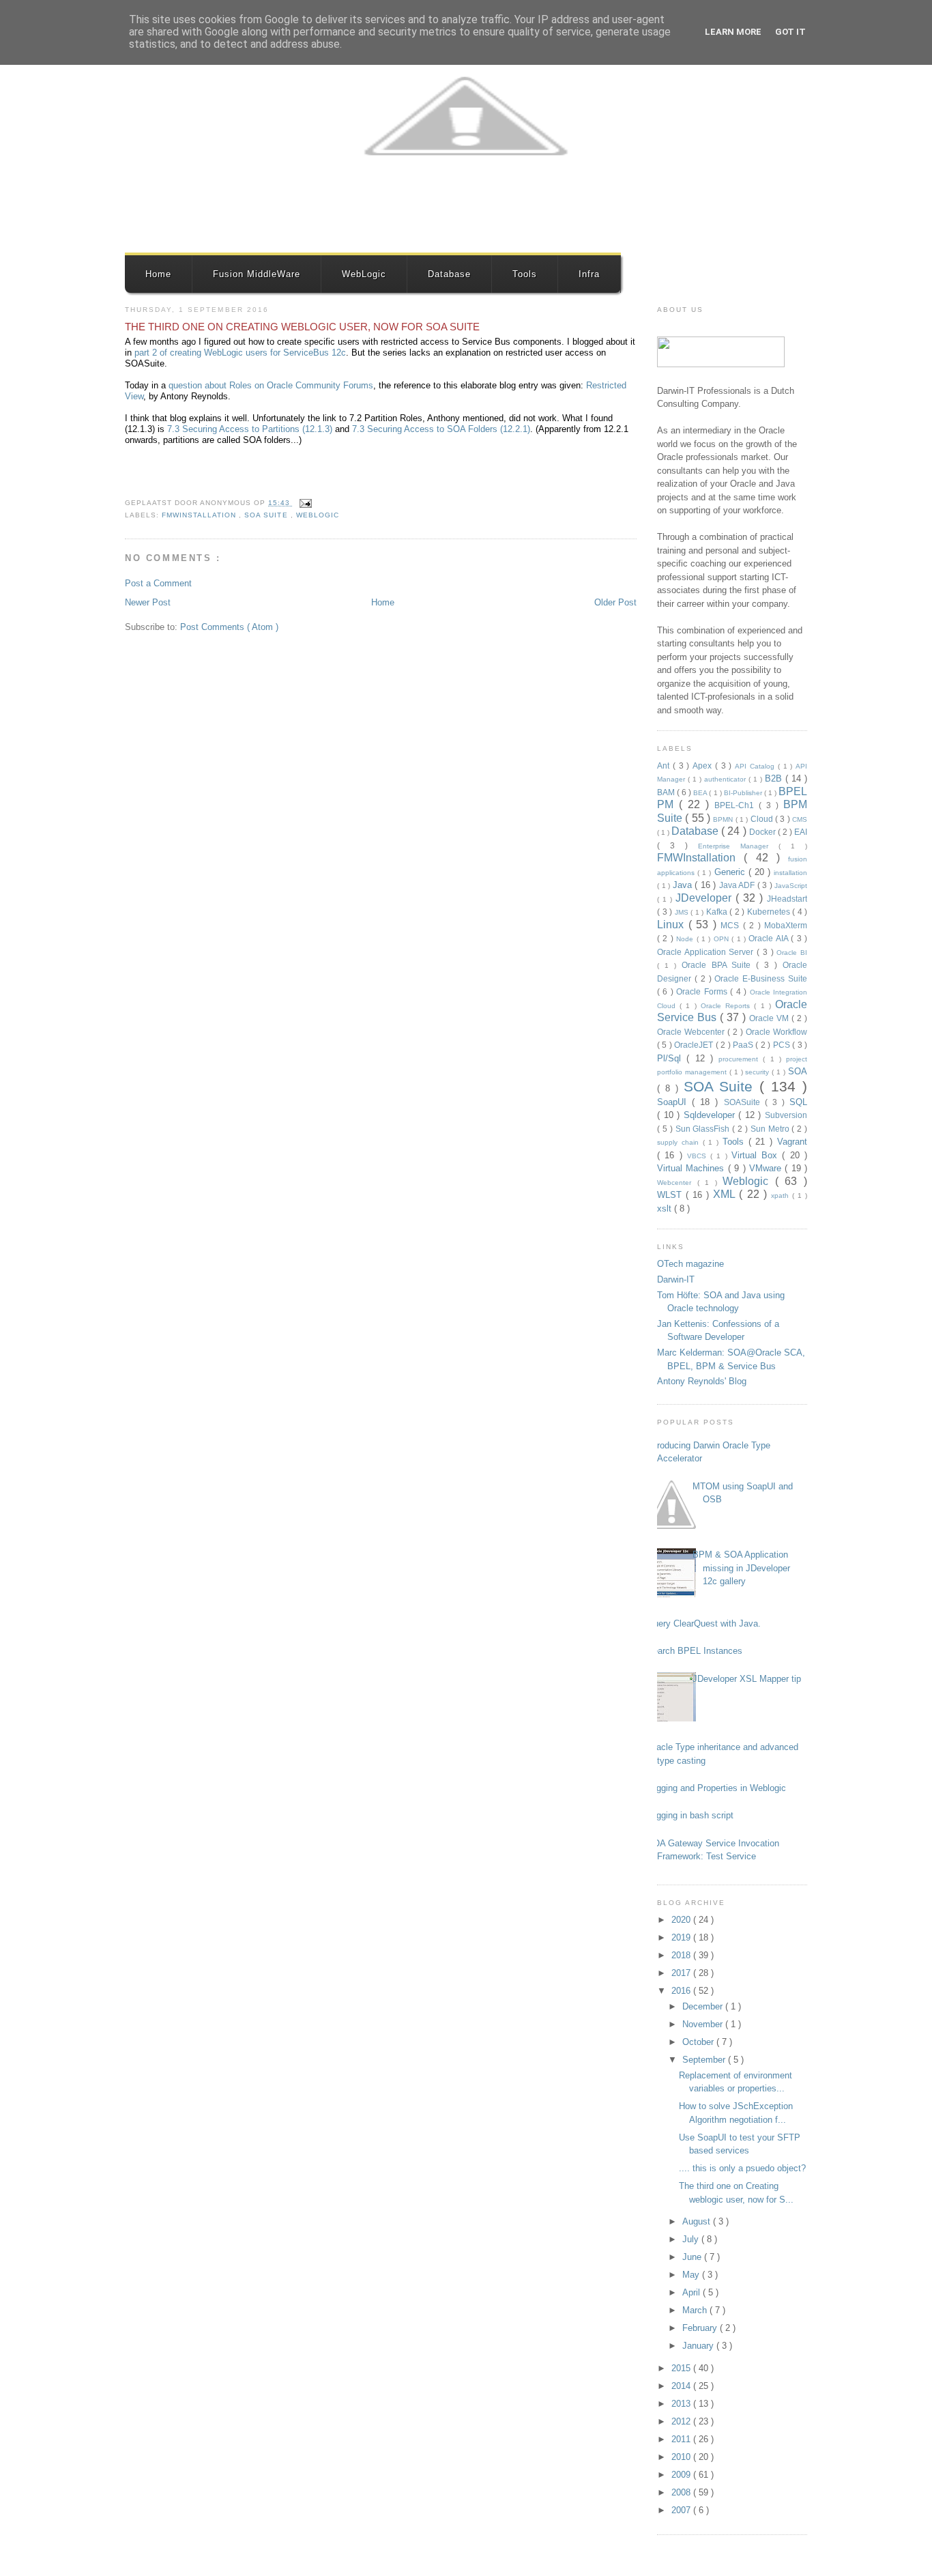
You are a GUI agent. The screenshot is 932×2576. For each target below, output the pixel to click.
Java (684, 885)
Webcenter (677, 1183)
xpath (782, 1196)
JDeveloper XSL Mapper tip (747, 1679)
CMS (800, 819)
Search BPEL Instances (695, 1651)
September (705, 2060)
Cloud (763, 819)
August (698, 2221)
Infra (589, 274)
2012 (682, 2421)
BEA (701, 793)
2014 (682, 2386)
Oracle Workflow (776, 1032)
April (693, 2292)
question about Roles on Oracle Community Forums (271, 385)
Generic (731, 872)
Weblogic (318, 515)
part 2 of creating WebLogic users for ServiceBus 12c (240, 353)
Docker (763, 832)
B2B (775, 778)
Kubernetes (770, 912)
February (701, 2328)
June (693, 2257)
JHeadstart (787, 899)
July (692, 2239)
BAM (667, 792)
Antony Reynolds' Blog (702, 1381)
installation (790, 873)
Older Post (615, 602)
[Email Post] (304, 503)
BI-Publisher (744, 793)
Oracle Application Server (707, 952)
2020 (682, 1920)
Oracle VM (770, 1018)
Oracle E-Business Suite (761, 978)
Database (449, 274)
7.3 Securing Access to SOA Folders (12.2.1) (441, 429)
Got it (790, 32)
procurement (741, 1059)
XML (726, 1194)
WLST (671, 1195)
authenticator (726, 779)
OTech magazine (690, 1264)
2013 (682, 2404)
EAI (801, 832)
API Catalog (756, 766)
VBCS (699, 1156)
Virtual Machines (693, 1168)
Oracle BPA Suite (719, 965)
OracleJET (695, 1045)
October (699, 2042)
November (704, 2024)
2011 (682, 2439)
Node (686, 939)
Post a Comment (158, 583)
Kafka (718, 912)
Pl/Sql (672, 1058)
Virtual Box (757, 1155)
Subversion (786, 1115)
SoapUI (674, 1102)
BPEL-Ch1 (737, 805)
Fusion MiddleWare (257, 274)
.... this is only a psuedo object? (742, 2168)
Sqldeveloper (711, 1115)
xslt (666, 1208)
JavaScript (791, 886)
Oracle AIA (770, 938)
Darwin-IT (676, 1279)
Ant (665, 765)
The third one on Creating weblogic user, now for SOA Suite (302, 327)
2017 (682, 1973)
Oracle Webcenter (692, 1032)
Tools (525, 274)
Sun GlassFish (704, 1129)
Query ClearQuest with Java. (704, 1623)
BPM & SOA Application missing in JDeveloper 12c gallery (741, 1568)
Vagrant (792, 1142)
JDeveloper (705, 898)
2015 (682, 2368)
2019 (682, 1937)
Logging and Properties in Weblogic (716, 1788)
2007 (682, 2510)
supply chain (680, 1142)
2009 (682, 2475)
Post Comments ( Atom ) (229, 627)
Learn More (733, 32)
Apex (704, 765)
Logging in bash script (690, 1815)
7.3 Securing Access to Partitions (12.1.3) (250, 429)
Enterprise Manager (738, 846)
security (758, 1072)
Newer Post (148, 602)
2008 (682, 2492)
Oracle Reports (727, 1006)
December (704, 2006)
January (699, 2346)
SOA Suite (267, 515)
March (696, 2310)
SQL (798, 1102)
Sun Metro (771, 1129)
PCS (783, 1045)
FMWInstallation (200, 515)
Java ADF (738, 885)
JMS (683, 912)
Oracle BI (792, 953)
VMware (767, 1168)
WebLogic (364, 274)
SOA (798, 1071)
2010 (682, 2457)
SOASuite (744, 1102)
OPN (723, 939)
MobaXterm (786, 925)
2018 (682, 1955)
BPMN (724, 819)
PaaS (744, 1045)
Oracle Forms (703, 991)
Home (158, 274)
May (692, 2275)
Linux (673, 925)
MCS (732, 925)
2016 (682, 1991)
